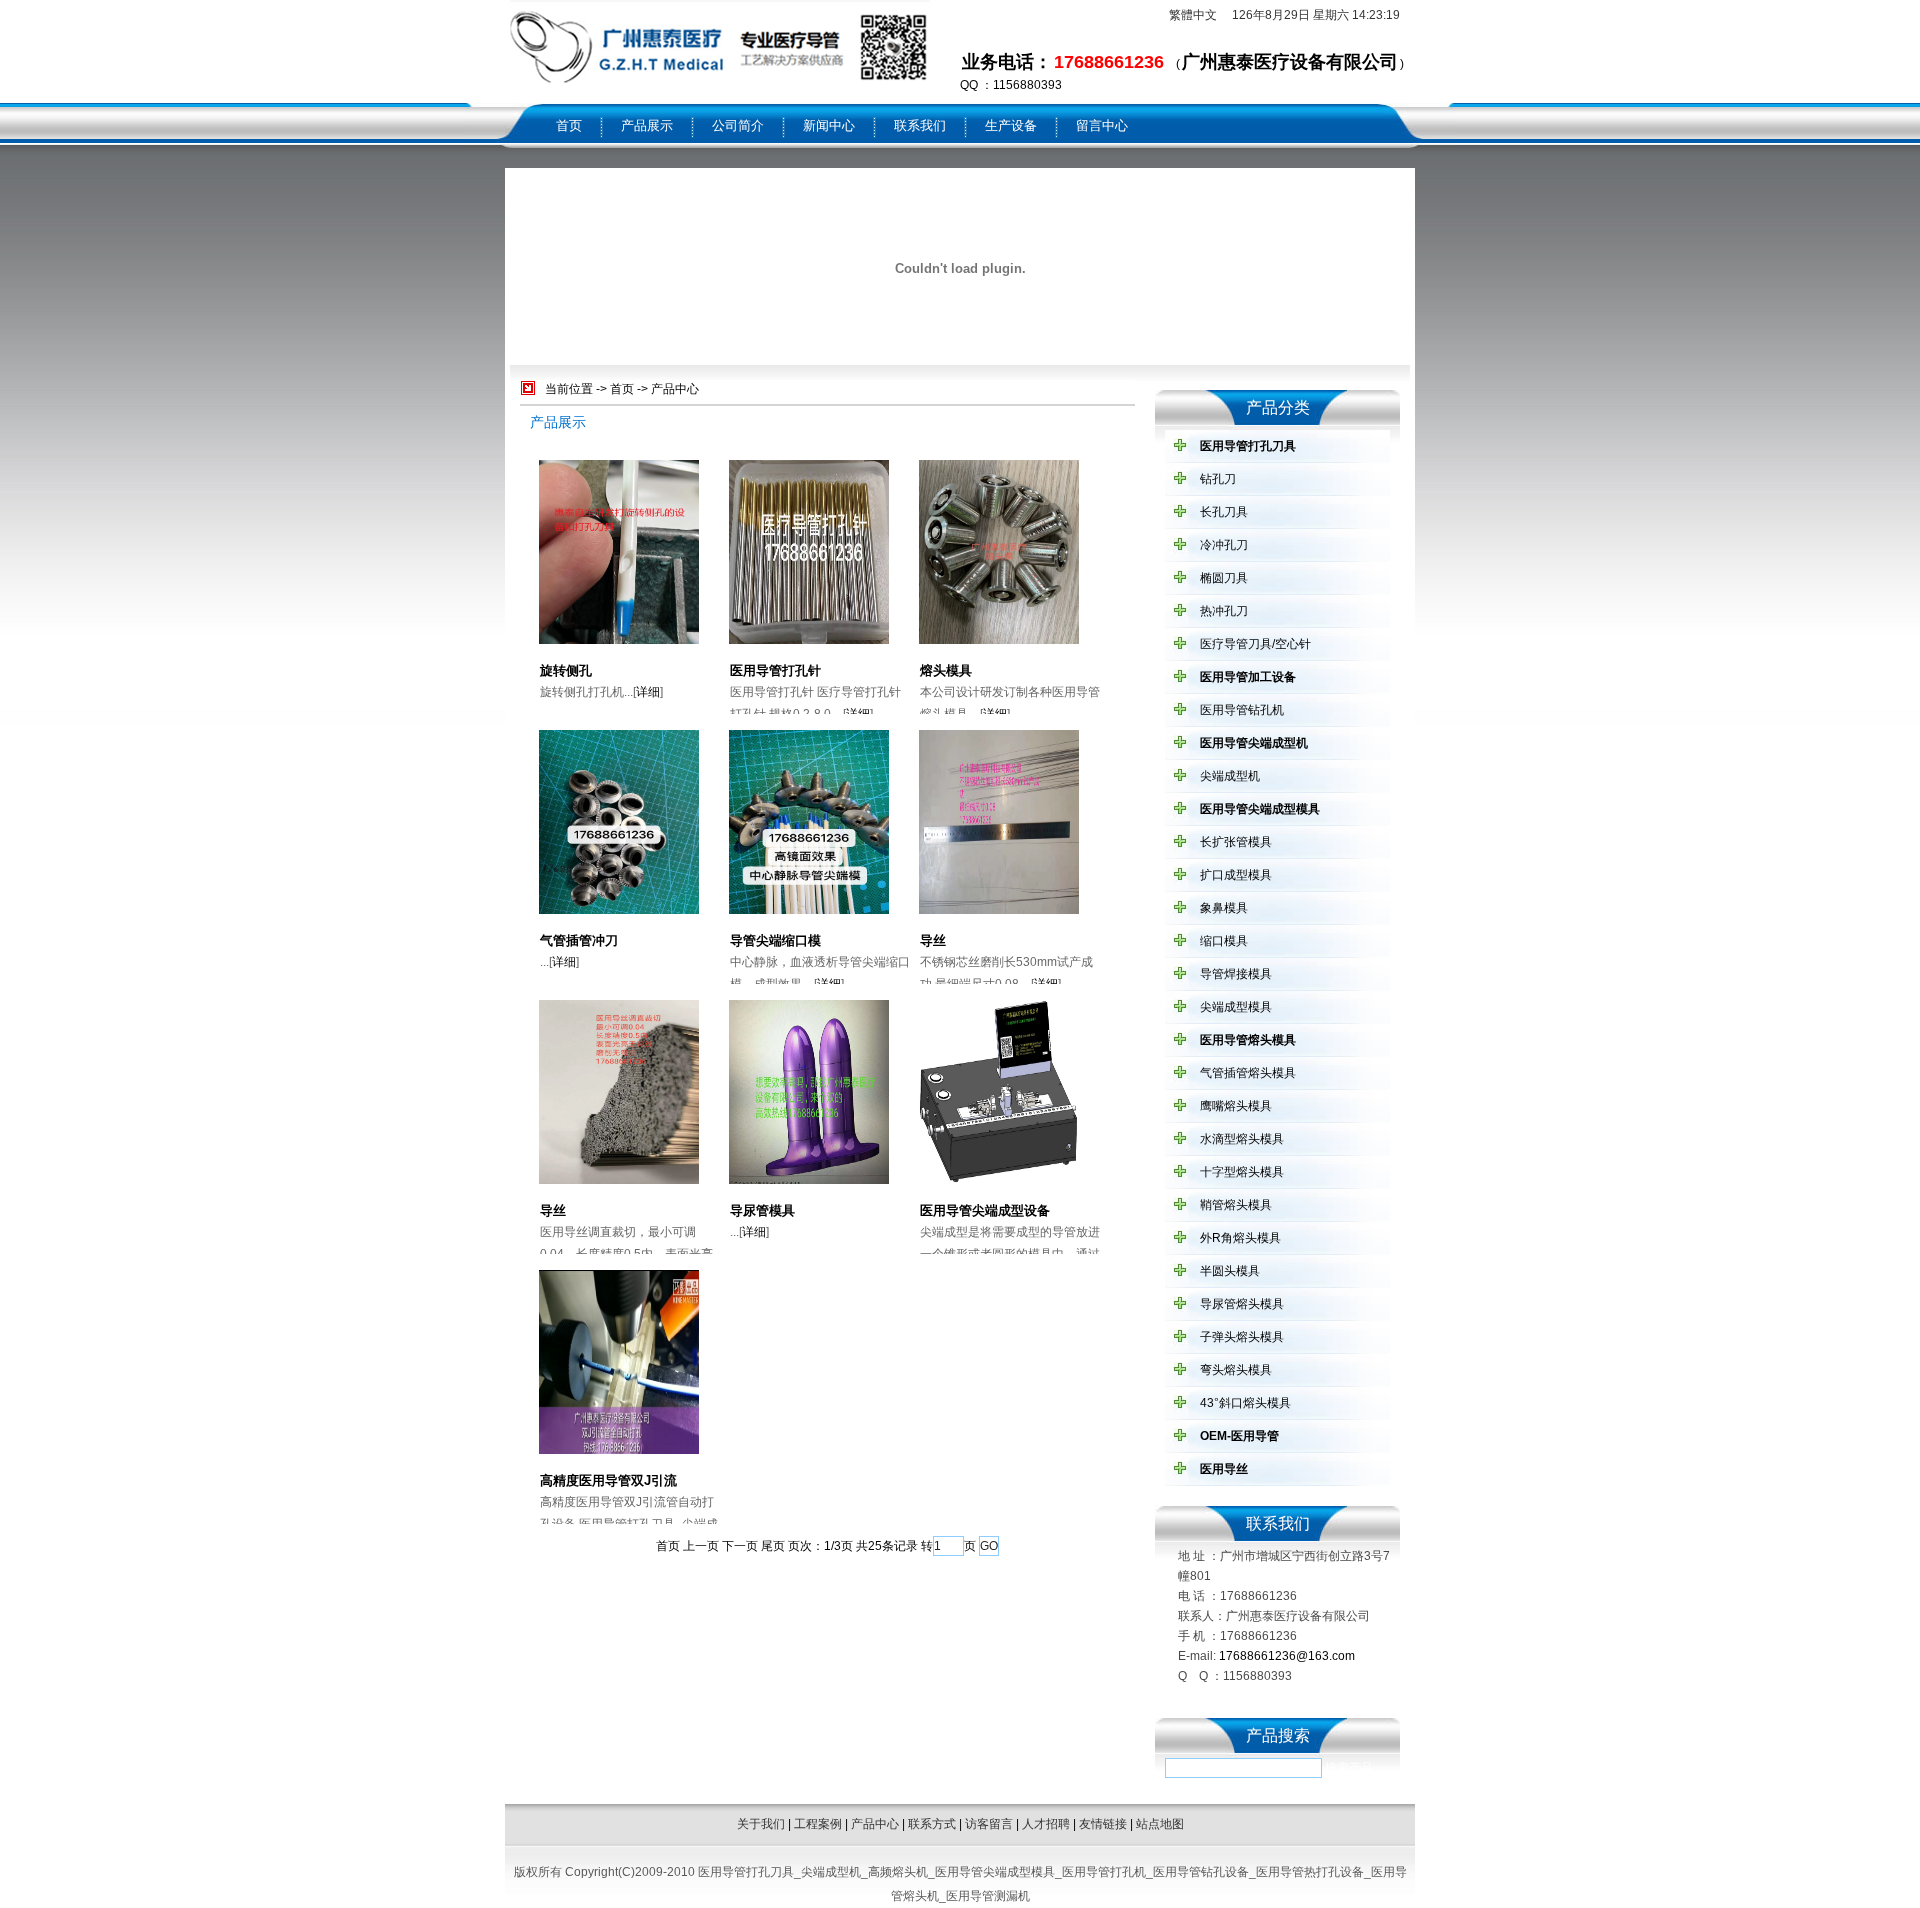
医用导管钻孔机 (1242, 710)
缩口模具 (1224, 941)
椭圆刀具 (1224, 578)
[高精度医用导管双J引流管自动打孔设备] (619, 1452)
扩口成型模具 (1236, 875)
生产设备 (1011, 125)
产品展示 (647, 125)
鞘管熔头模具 (1236, 1205)
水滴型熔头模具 (1242, 1139)
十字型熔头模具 (1242, 1172)
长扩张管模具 (1236, 842)
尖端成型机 (1230, 776)
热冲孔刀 (1224, 611)
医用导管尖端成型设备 (985, 1210)
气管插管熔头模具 (1248, 1073)
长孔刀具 (1224, 512)
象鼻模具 (1224, 908)
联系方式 (932, 1824)
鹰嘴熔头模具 (1236, 1106)
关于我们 (761, 1824)
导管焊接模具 (1236, 974)
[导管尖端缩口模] (809, 912)
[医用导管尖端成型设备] (999, 1182)
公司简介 (738, 125)
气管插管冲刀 (579, 940)
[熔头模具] (999, 642)
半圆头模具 (1230, 1271)
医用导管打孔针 (775, 670)
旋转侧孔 (566, 670)
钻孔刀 (1218, 479)
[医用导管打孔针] (809, 642)
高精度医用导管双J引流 (608, 1480)
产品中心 (675, 389)
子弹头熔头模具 (1242, 1337)
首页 (569, 125)
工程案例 (818, 1824)
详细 (648, 692)
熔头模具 (946, 670)
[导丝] (999, 912)
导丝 (933, 940)
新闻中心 (829, 125)
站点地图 (1160, 1824)
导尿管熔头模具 (1242, 1304)
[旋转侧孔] (619, 642)
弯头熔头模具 (1236, 1370)
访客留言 (989, 1824)
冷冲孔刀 (1224, 545)
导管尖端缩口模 (775, 940)
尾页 (773, 1546)
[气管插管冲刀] (619, 912)
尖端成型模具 (1236, 1007)
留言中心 (1102, 125)
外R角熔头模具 (1240, 1238)
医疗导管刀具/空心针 (1255, 644)
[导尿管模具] (809, 1182)
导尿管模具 (762, 1210)
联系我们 (920, 125)
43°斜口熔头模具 (1245, 1403)
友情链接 (1103, 1824)
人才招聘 (1046, 1824)
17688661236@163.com (1287, 1656)
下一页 (740, 1546)
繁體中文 (1193, 15)
